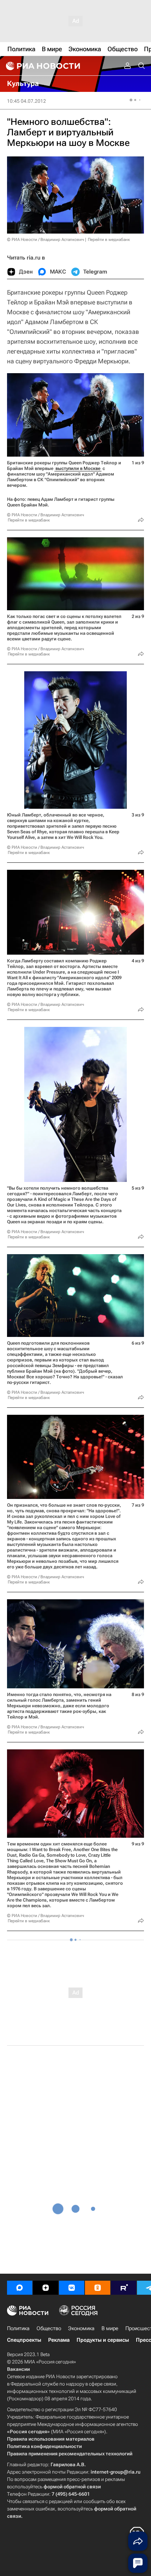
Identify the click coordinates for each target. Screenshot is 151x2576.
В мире (110, 2328)
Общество (49, 2328)
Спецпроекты (24, 2340)
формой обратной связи (72, 2487)
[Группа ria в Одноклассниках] (98, 2288)
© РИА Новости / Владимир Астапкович (45, 240)
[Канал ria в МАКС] (20, 2288)
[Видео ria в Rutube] (124, 2288)
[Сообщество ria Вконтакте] (72, 2288)
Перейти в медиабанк (109, 240)
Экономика (81, 2328)
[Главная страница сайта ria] (42, 66)
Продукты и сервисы (103, 2340)
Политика (18, 2328)
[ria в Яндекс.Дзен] (46, 2288)
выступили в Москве (78, 468)
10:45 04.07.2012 (27, 101)
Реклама (59, 2340)
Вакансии (18, 2369)
